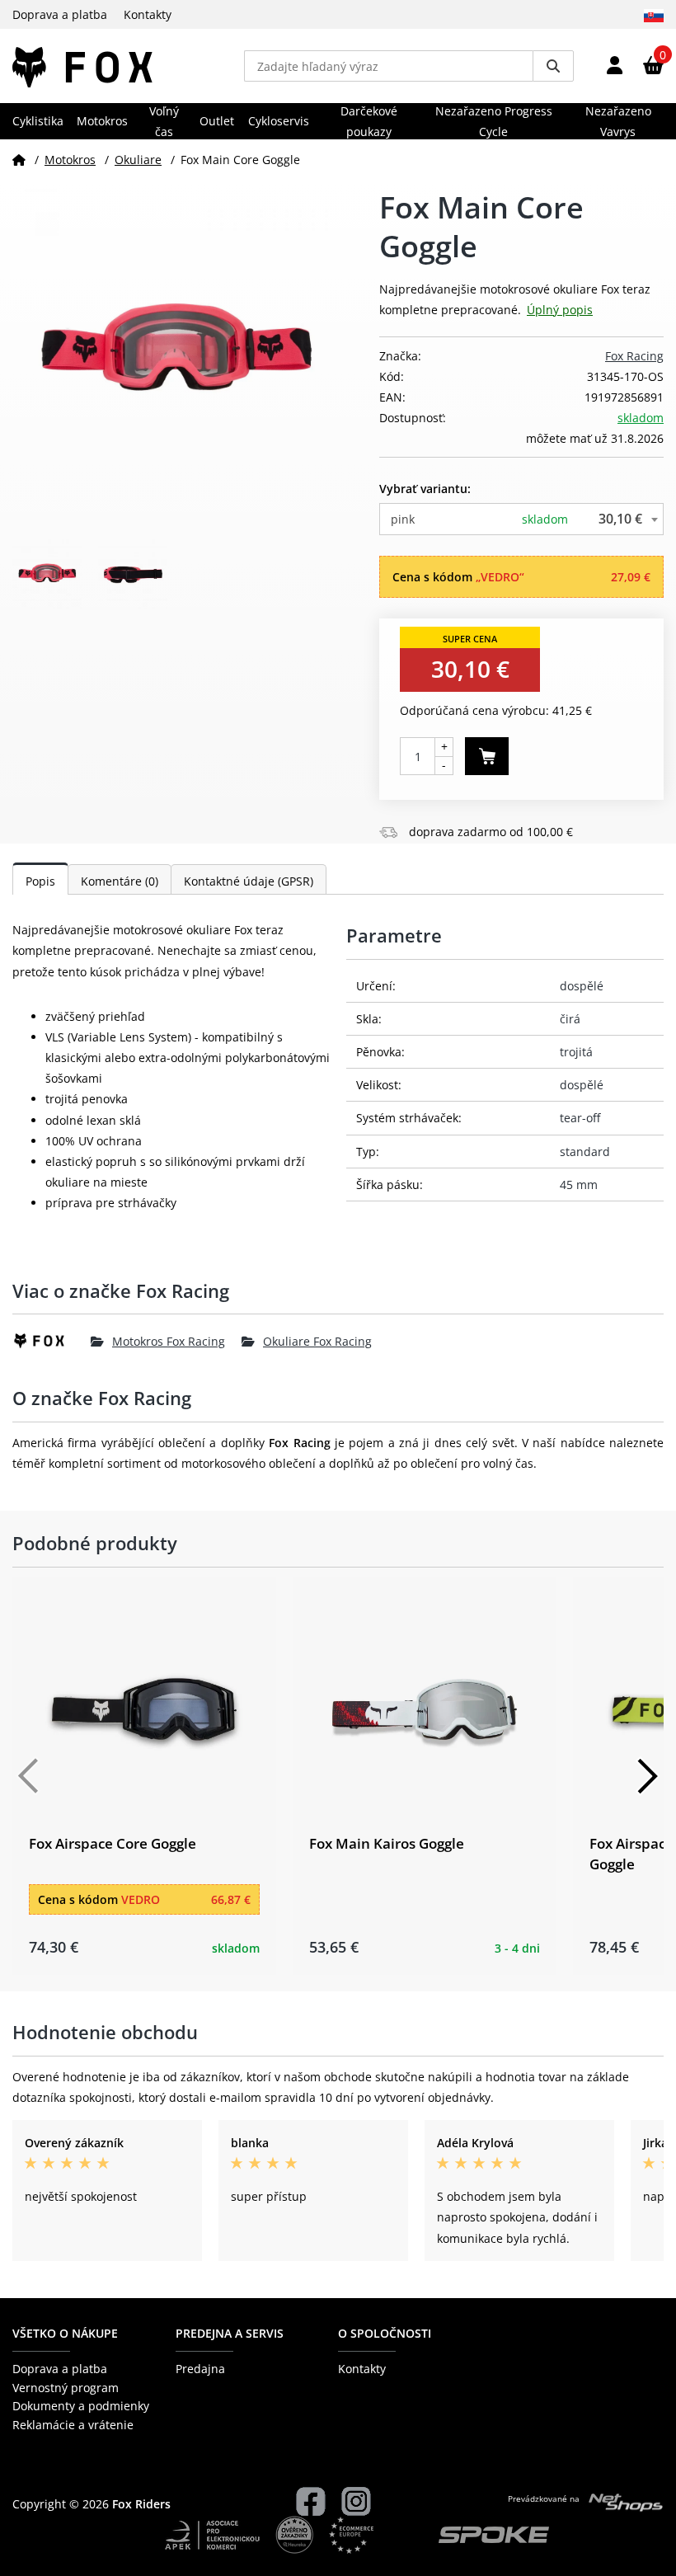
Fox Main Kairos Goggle (387, 1843)
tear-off (580, 1118)
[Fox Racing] (52, 1341)
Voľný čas (164, 121)
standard (585, 1152)
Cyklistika (38, 121)
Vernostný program (66, 2388)
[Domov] (19, 160)
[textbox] (521, 519)
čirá (570, 1019)
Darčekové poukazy (369, 121)
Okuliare (138, 160)
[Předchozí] (29, 1776)
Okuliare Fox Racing (317, 1341)
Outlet (217, 121)
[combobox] (521, 519)
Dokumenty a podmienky (81, 2406)
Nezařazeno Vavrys (618, 121)
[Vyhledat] (553, 66)
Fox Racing (634, 356)
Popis (40, 881)
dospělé (582, 986)
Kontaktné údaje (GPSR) (249, 881)
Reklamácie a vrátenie (73, 2425)
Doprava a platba (60, 14)
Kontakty (148, 14)
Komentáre (120, 881)
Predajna (200, 2369)
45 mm (579, 1185)
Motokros (102, 121)
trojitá (576, 1052)
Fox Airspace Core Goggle (113, 1843)
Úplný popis (560, 310)
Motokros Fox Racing (169, 1341)
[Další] (647, 1776)
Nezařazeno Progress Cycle (494, 121)
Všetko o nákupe (65, 2333)
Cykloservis (279, 121)
